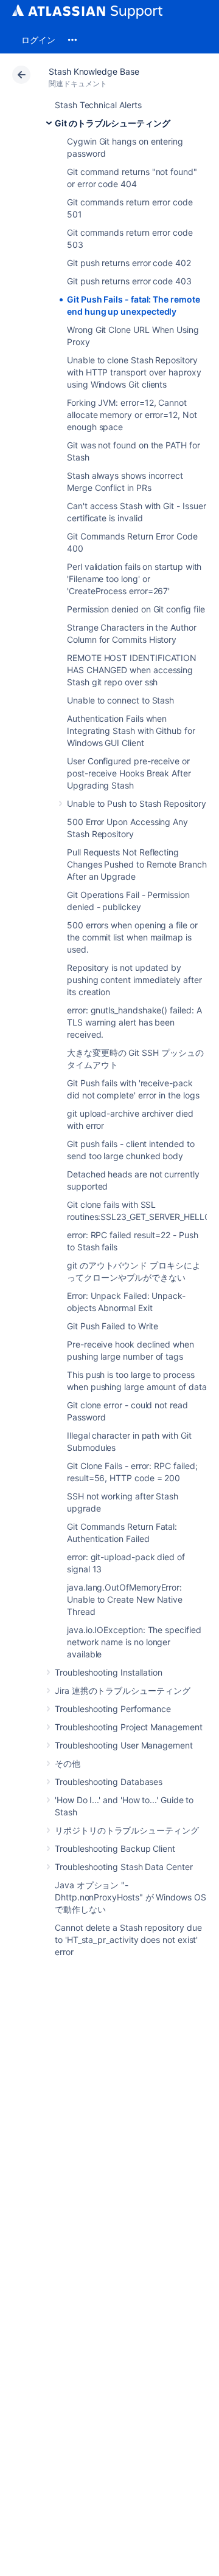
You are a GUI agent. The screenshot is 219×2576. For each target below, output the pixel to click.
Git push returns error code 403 (129, 281)
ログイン (38, 40)
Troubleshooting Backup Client (115, 1848)
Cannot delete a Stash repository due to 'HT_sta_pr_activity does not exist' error (128, 1940)
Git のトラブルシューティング (113, 123)
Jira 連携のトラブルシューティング (123, 1690)
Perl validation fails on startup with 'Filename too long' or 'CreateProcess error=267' (134, 579)
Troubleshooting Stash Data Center (124, 1867)
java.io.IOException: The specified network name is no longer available (134, 1642)
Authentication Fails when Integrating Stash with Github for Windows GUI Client (131, 731)
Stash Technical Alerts (98, 105)
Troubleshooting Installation (109, 1672)
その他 (68, 1763)
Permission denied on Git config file (136, 609)
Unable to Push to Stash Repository (137, 803)
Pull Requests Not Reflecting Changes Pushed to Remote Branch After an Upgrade (137, 864)
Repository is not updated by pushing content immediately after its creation (134, 980)
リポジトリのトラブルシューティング (127, 1830)
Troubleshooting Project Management (129, 1727)
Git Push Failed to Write (113, 1326)
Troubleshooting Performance (113, 1709)
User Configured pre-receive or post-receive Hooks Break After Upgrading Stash (129, 773)
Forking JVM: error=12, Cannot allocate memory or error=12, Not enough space (132, 415)
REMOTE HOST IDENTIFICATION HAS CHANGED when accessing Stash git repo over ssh (132, 670)
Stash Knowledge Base (94, 71)
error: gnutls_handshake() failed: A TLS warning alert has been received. (134, 1022)
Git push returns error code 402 (129, 263)
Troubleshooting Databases (109, 1782)
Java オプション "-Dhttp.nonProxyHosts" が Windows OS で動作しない (130, 1897)
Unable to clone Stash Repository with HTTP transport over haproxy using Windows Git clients (134, 372)
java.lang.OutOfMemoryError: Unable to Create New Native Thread (125, 1599)
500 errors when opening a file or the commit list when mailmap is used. (132, 937)
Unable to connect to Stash (120, 700)
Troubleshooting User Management (124, 1745)
